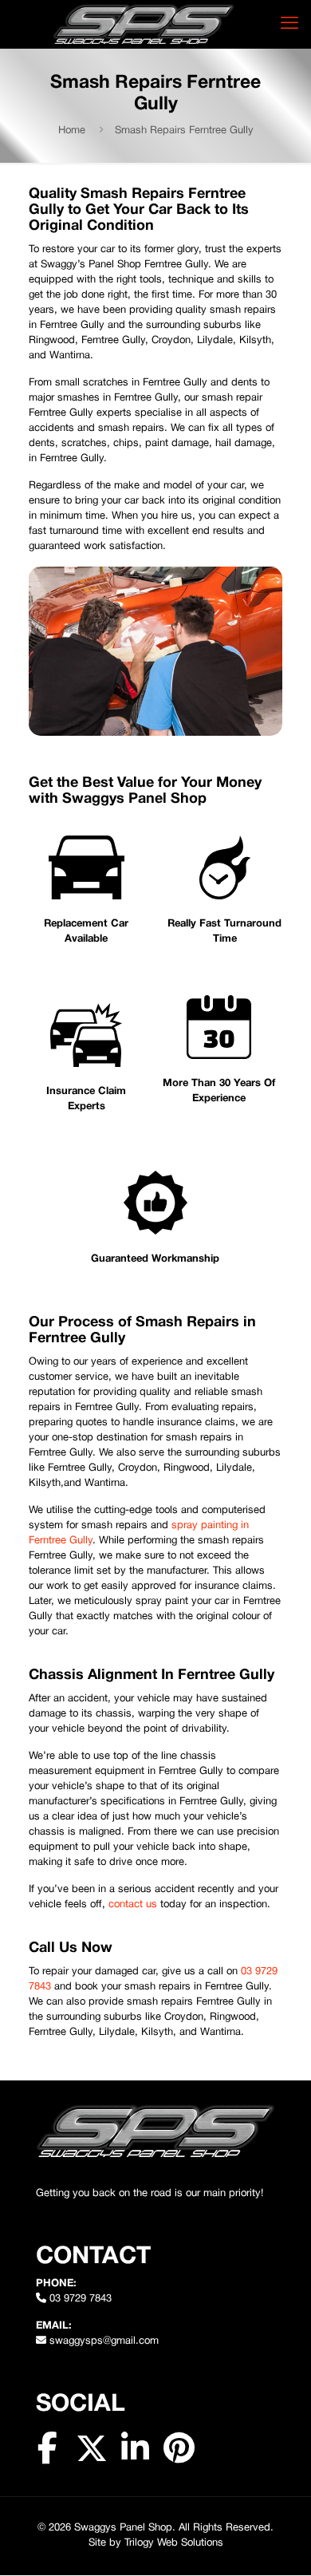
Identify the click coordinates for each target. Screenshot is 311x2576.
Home (72, 131)
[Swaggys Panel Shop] (144, 24)
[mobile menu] (289, 24)
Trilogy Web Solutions (174, 2543)
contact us (133, 1905)
